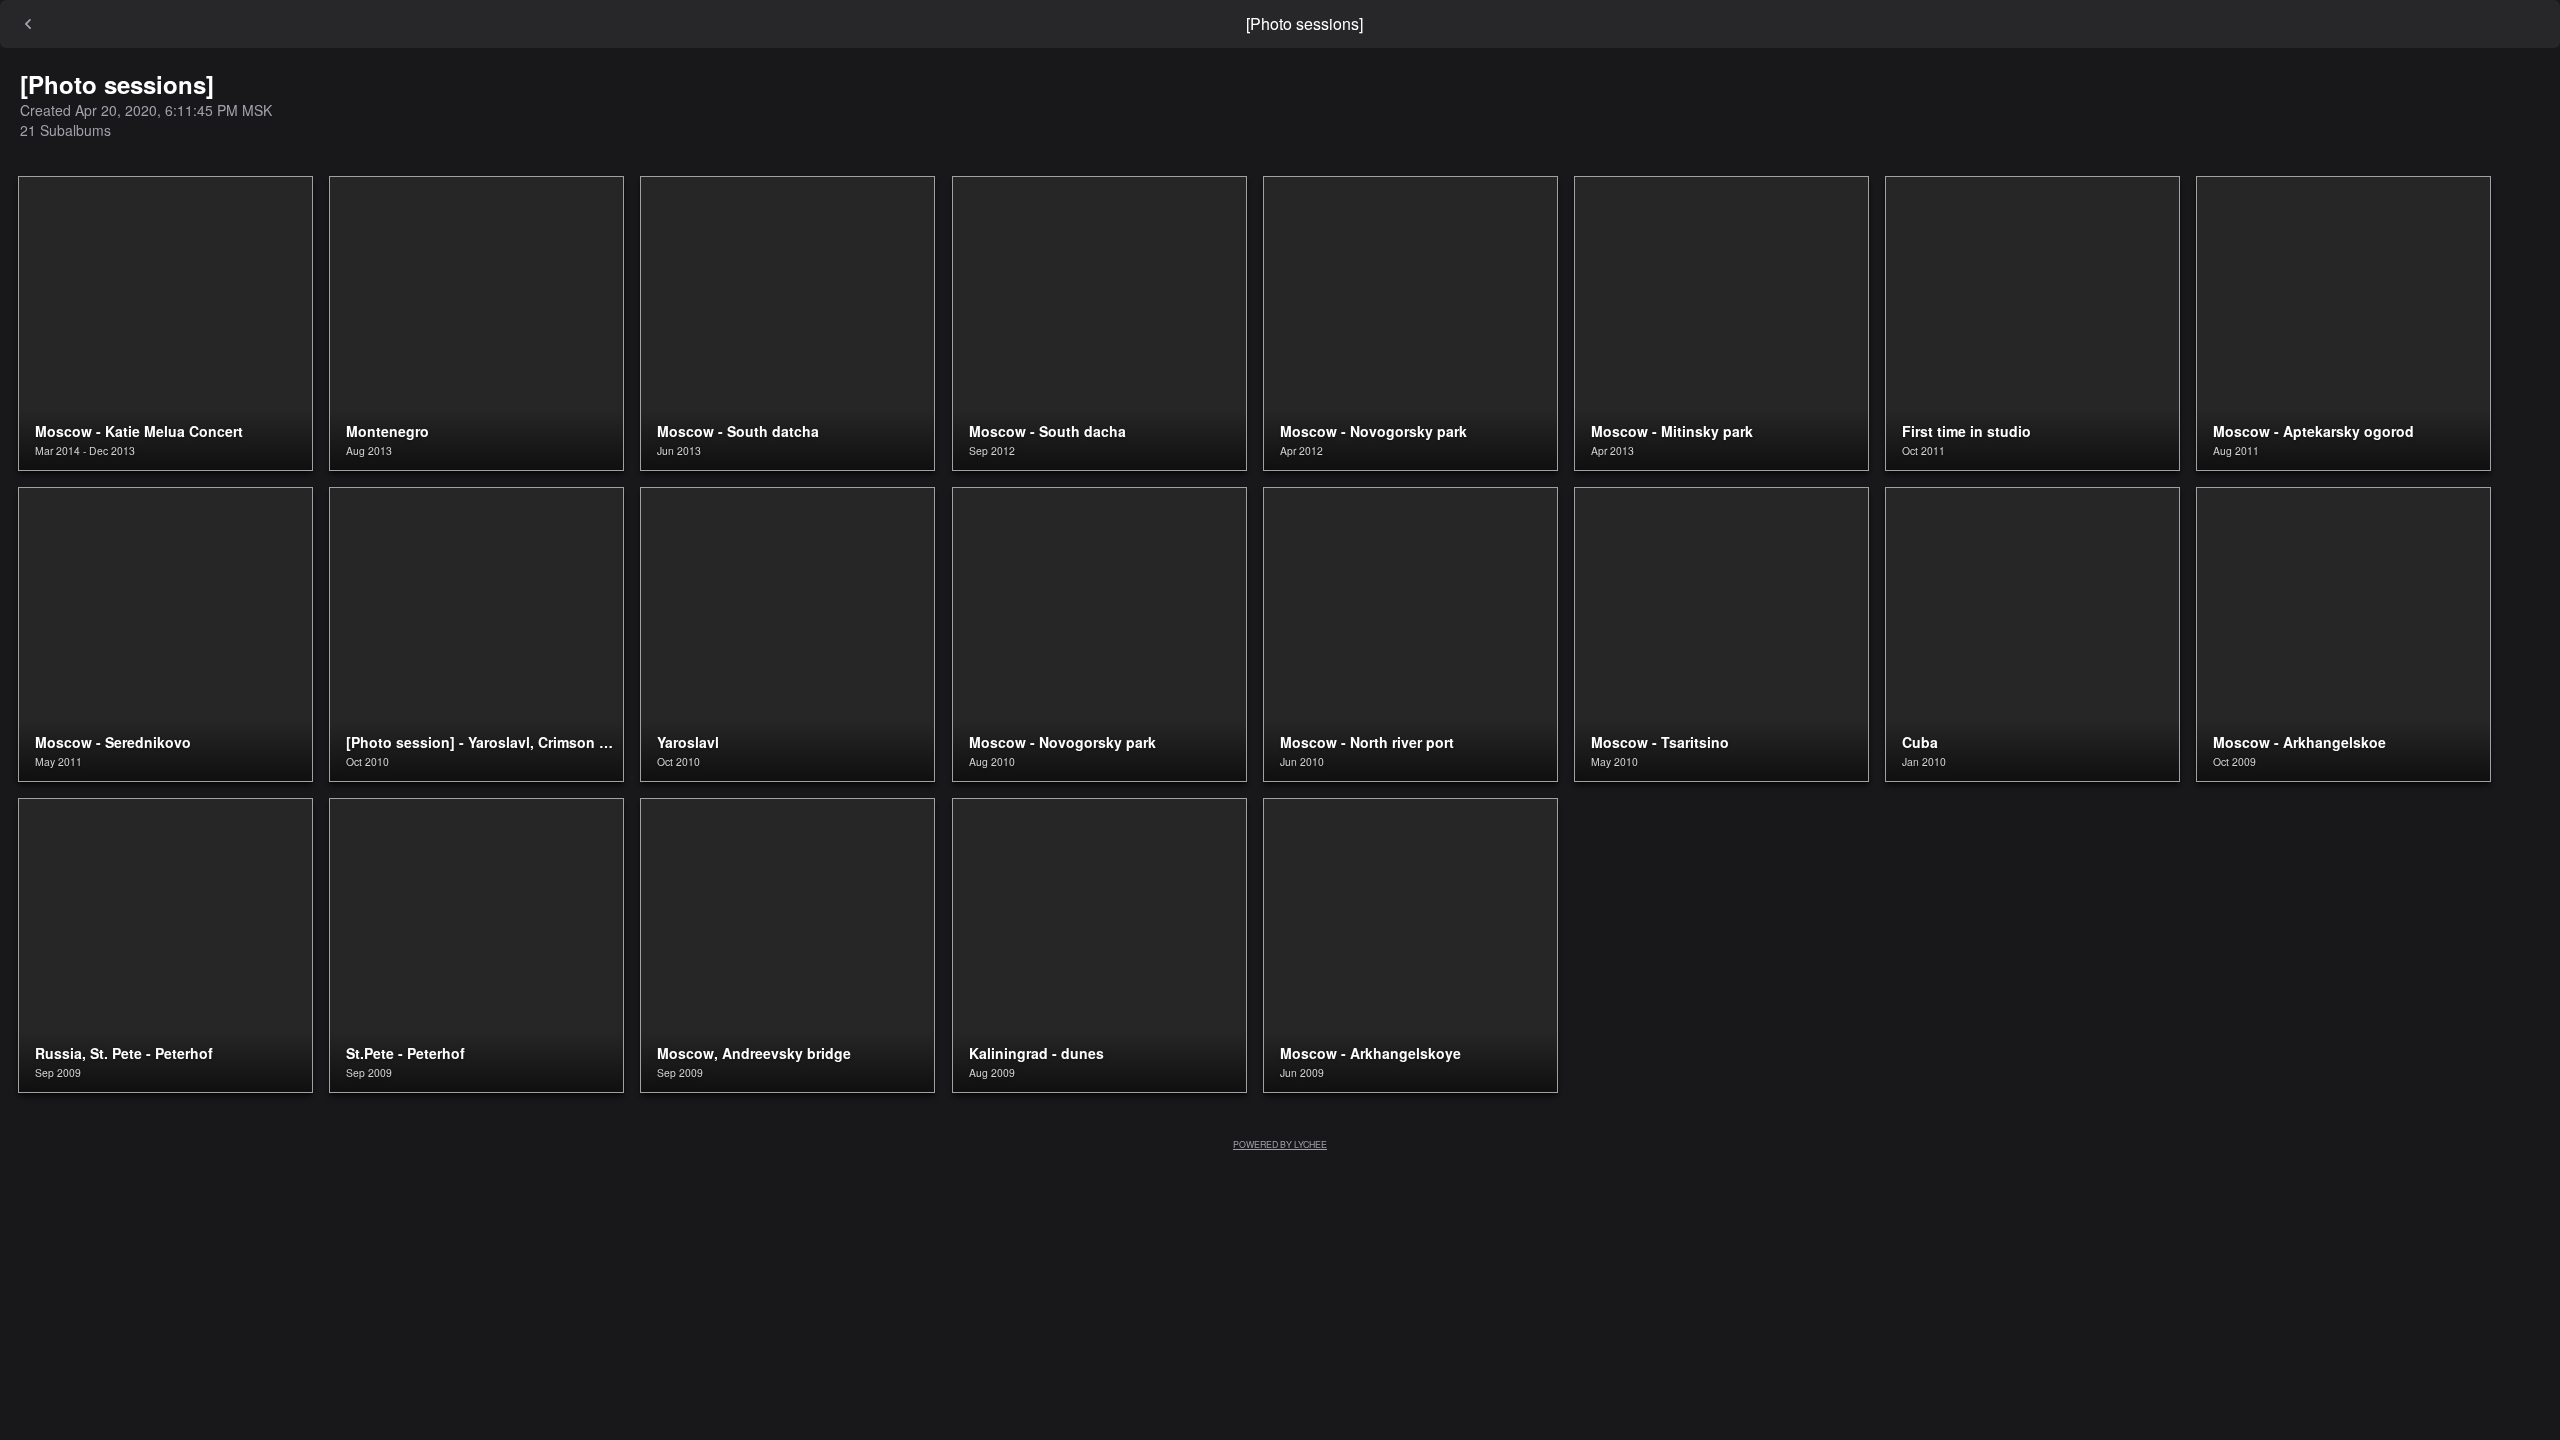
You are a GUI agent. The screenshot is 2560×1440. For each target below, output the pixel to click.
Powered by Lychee (1280, 1144)
